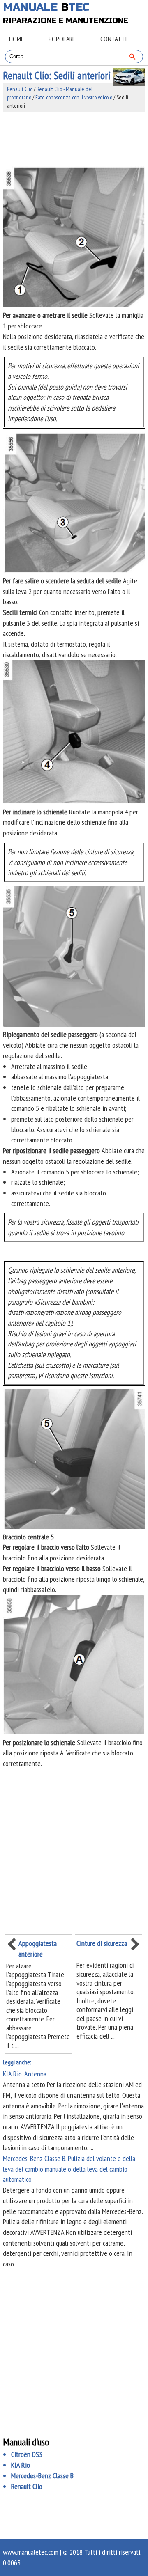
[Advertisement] (74, 139)
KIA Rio (21, 2465)
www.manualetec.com (31, 2552)
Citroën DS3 (27, 2454)
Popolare (62, 39)
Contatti (113, 39)
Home (16, 39)
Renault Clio (20, 89)
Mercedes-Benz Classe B (42, 2476)
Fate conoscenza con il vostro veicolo (74, 97)
